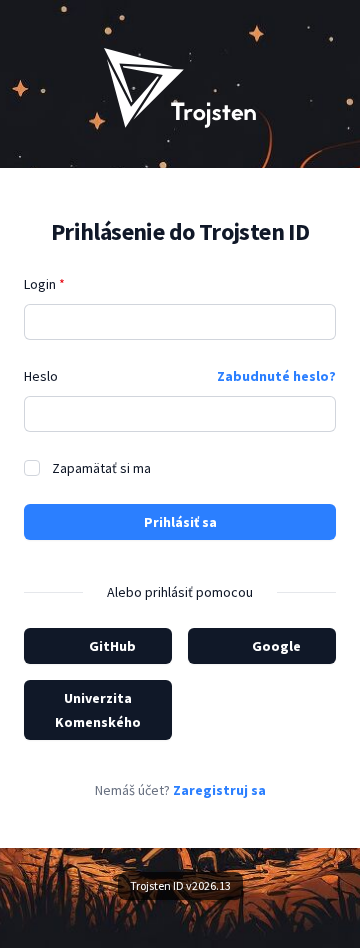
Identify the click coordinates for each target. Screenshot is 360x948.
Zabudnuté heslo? (276, 376)
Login (44, 284)
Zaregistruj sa (219, 790)
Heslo (41, 376)
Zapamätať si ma (101, 468)
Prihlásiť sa (180, 522)
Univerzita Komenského (98, 710)
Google (276, 646)
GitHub (112, 646)
